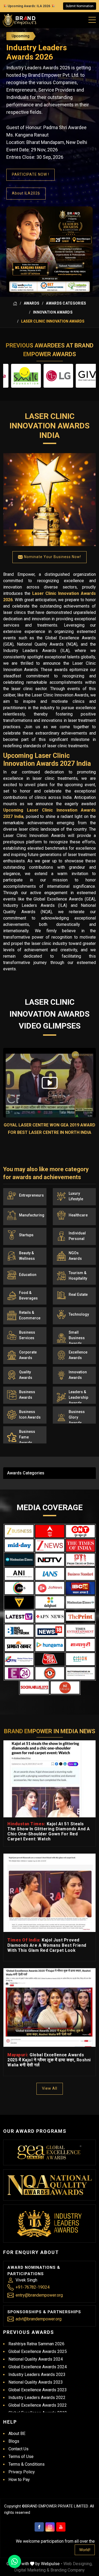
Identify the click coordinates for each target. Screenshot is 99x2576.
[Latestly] (19, 1617)
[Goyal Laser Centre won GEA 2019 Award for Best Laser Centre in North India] (49, 1083)
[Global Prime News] (19, 1659)
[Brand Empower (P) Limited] (20, 20)
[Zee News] (50, 1545)
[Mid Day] (19, 1545)
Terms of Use (21, 2457)
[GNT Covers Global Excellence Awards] (80, 1531)
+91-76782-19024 (33, 2287)
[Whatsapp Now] (15, 2561)
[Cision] (80, 1659)
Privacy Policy (22, 2472)
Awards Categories (66, 303)
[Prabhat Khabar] (19, 1645)
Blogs (14, 2441)
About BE (17, 2434)
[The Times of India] (80, 1545)
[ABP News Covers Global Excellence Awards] (50, 1531)
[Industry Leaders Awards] (49, 2224)
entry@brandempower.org (39, 2295)
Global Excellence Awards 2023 (38, 2390)
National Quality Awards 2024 (36, 2359)
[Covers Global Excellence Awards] (19, 1560)
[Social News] (34, 1688)
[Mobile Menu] (92, 19)
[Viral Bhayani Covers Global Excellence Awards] (19, 1602)
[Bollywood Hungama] (50, 1645)
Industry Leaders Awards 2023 (37, 2374)
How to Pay (19, 2480)
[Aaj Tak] (50, 1659)
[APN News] (50, 1617)
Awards (32, 303)
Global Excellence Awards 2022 (38, 2405)
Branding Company (68, 2570)
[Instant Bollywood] (50, 1673)
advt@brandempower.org (39, 2319)
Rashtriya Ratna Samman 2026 (36, 2344)
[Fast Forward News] (80, 1673)
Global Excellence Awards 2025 (38, 2351)
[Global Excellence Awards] (49, 2152)
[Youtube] (61, 2527)
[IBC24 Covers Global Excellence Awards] (80, 1588)
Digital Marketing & (32, 2570)
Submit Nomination (80, 6)
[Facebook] (39, 2527)
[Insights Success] (19, 1673)
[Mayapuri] (80, 1645)
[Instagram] (50, 2527)
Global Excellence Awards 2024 (38, 2367)
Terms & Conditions (27, 2464)
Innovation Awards (53, 312)
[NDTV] (50, 1560)
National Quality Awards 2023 (36, 2382)
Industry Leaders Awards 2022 (37, 2398)
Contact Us (18, 2449)
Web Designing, (78, 2564)
